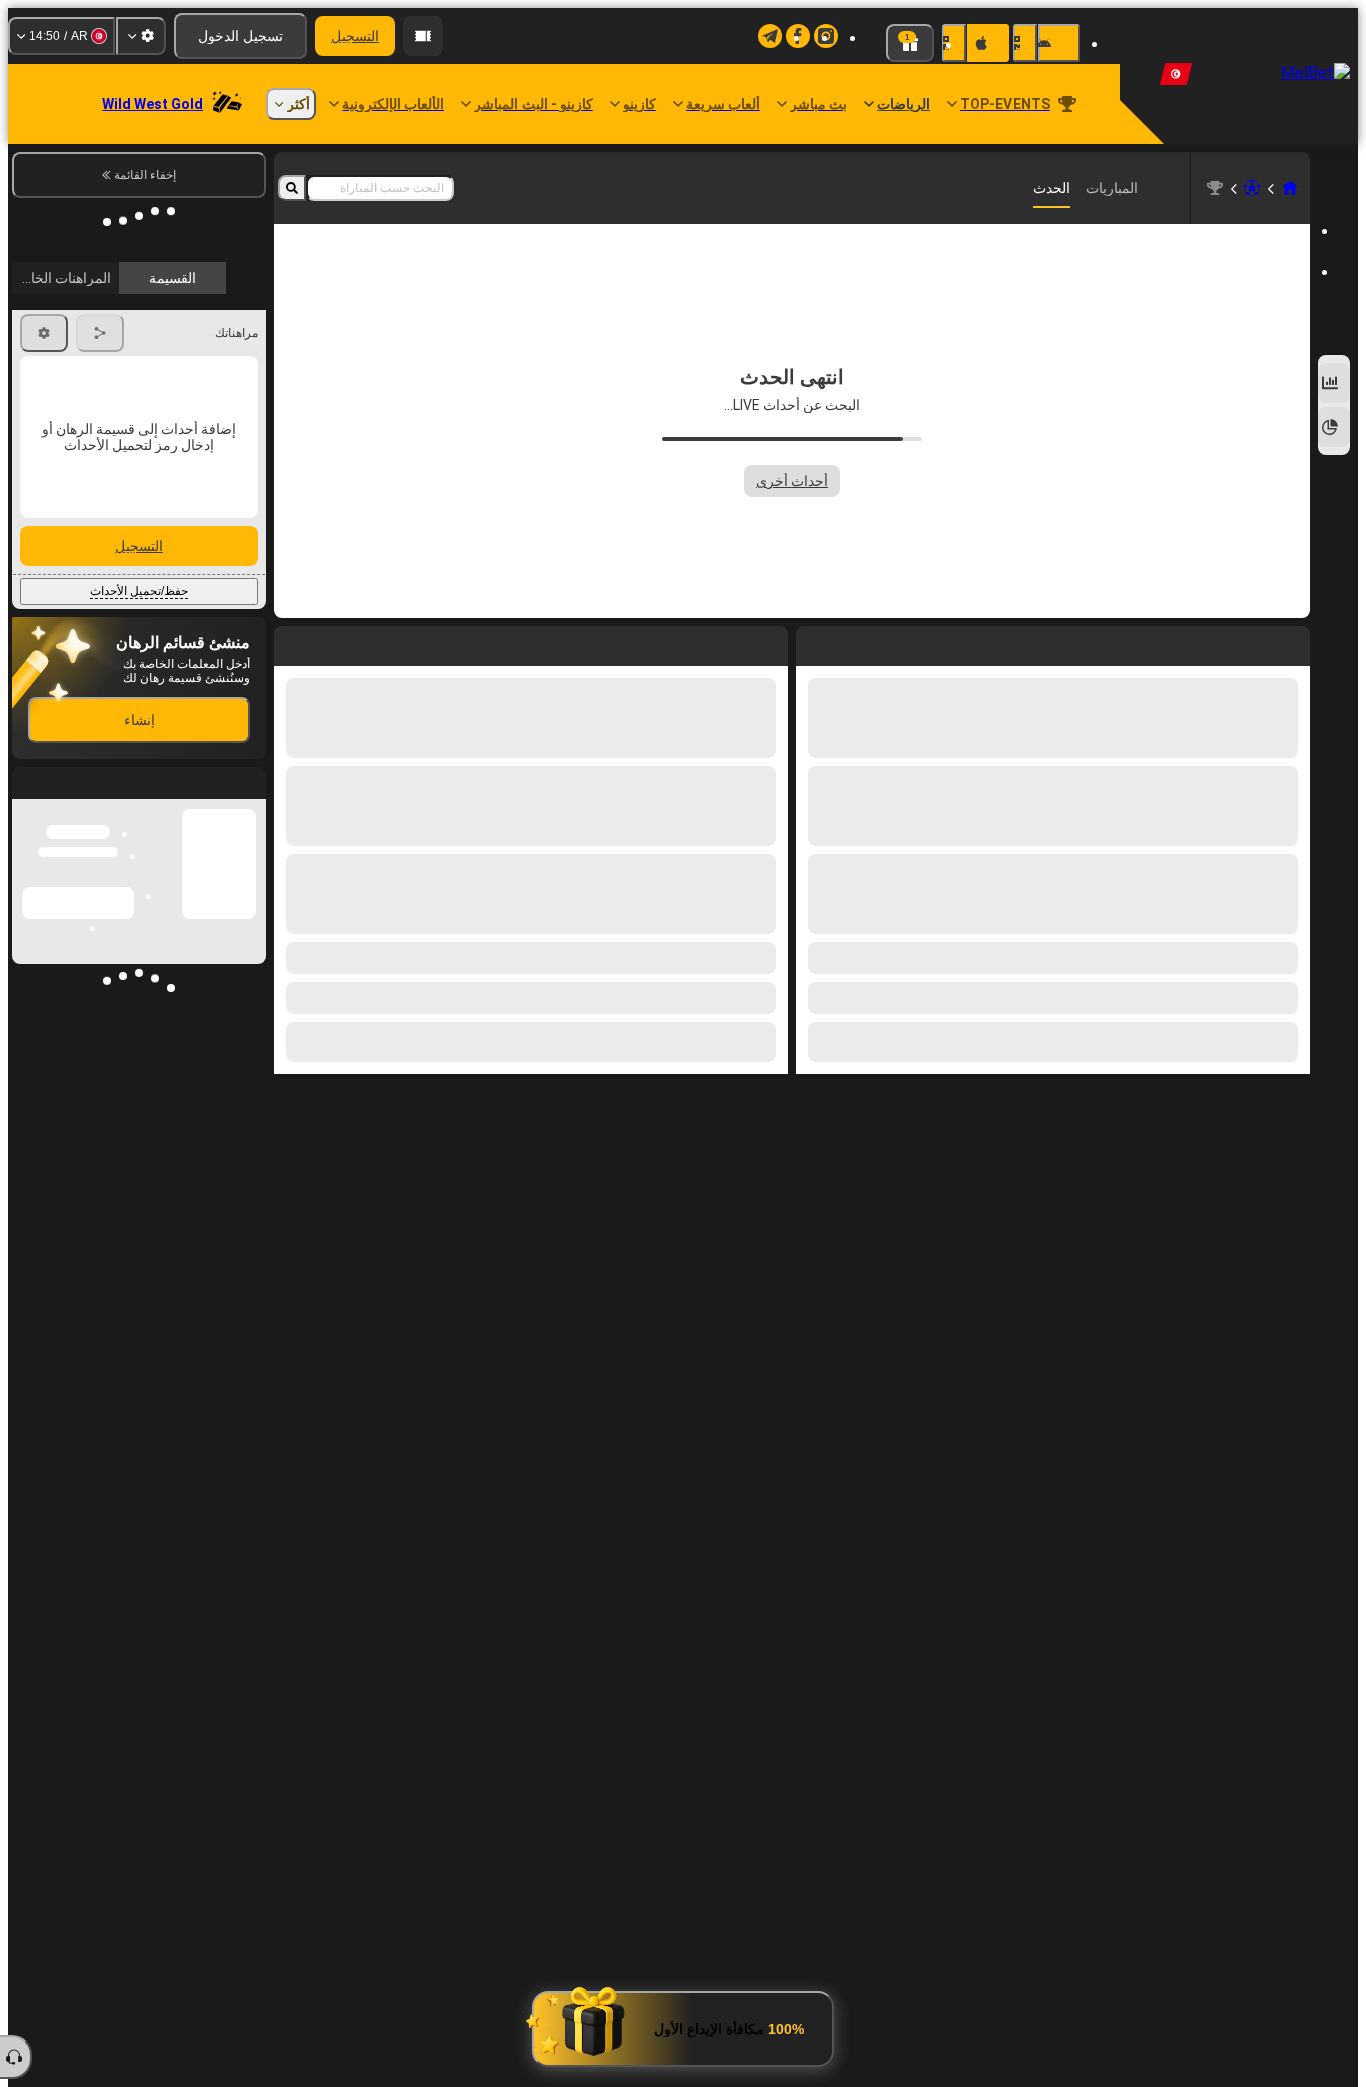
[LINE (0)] (1290, 188)
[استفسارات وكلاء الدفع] (423, 36)
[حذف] (294, 642)
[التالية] (727, 642)
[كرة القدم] (1252, 188)
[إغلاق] (28, 767)
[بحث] (292, 188)
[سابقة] (772, 642)
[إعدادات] (141, 36)
